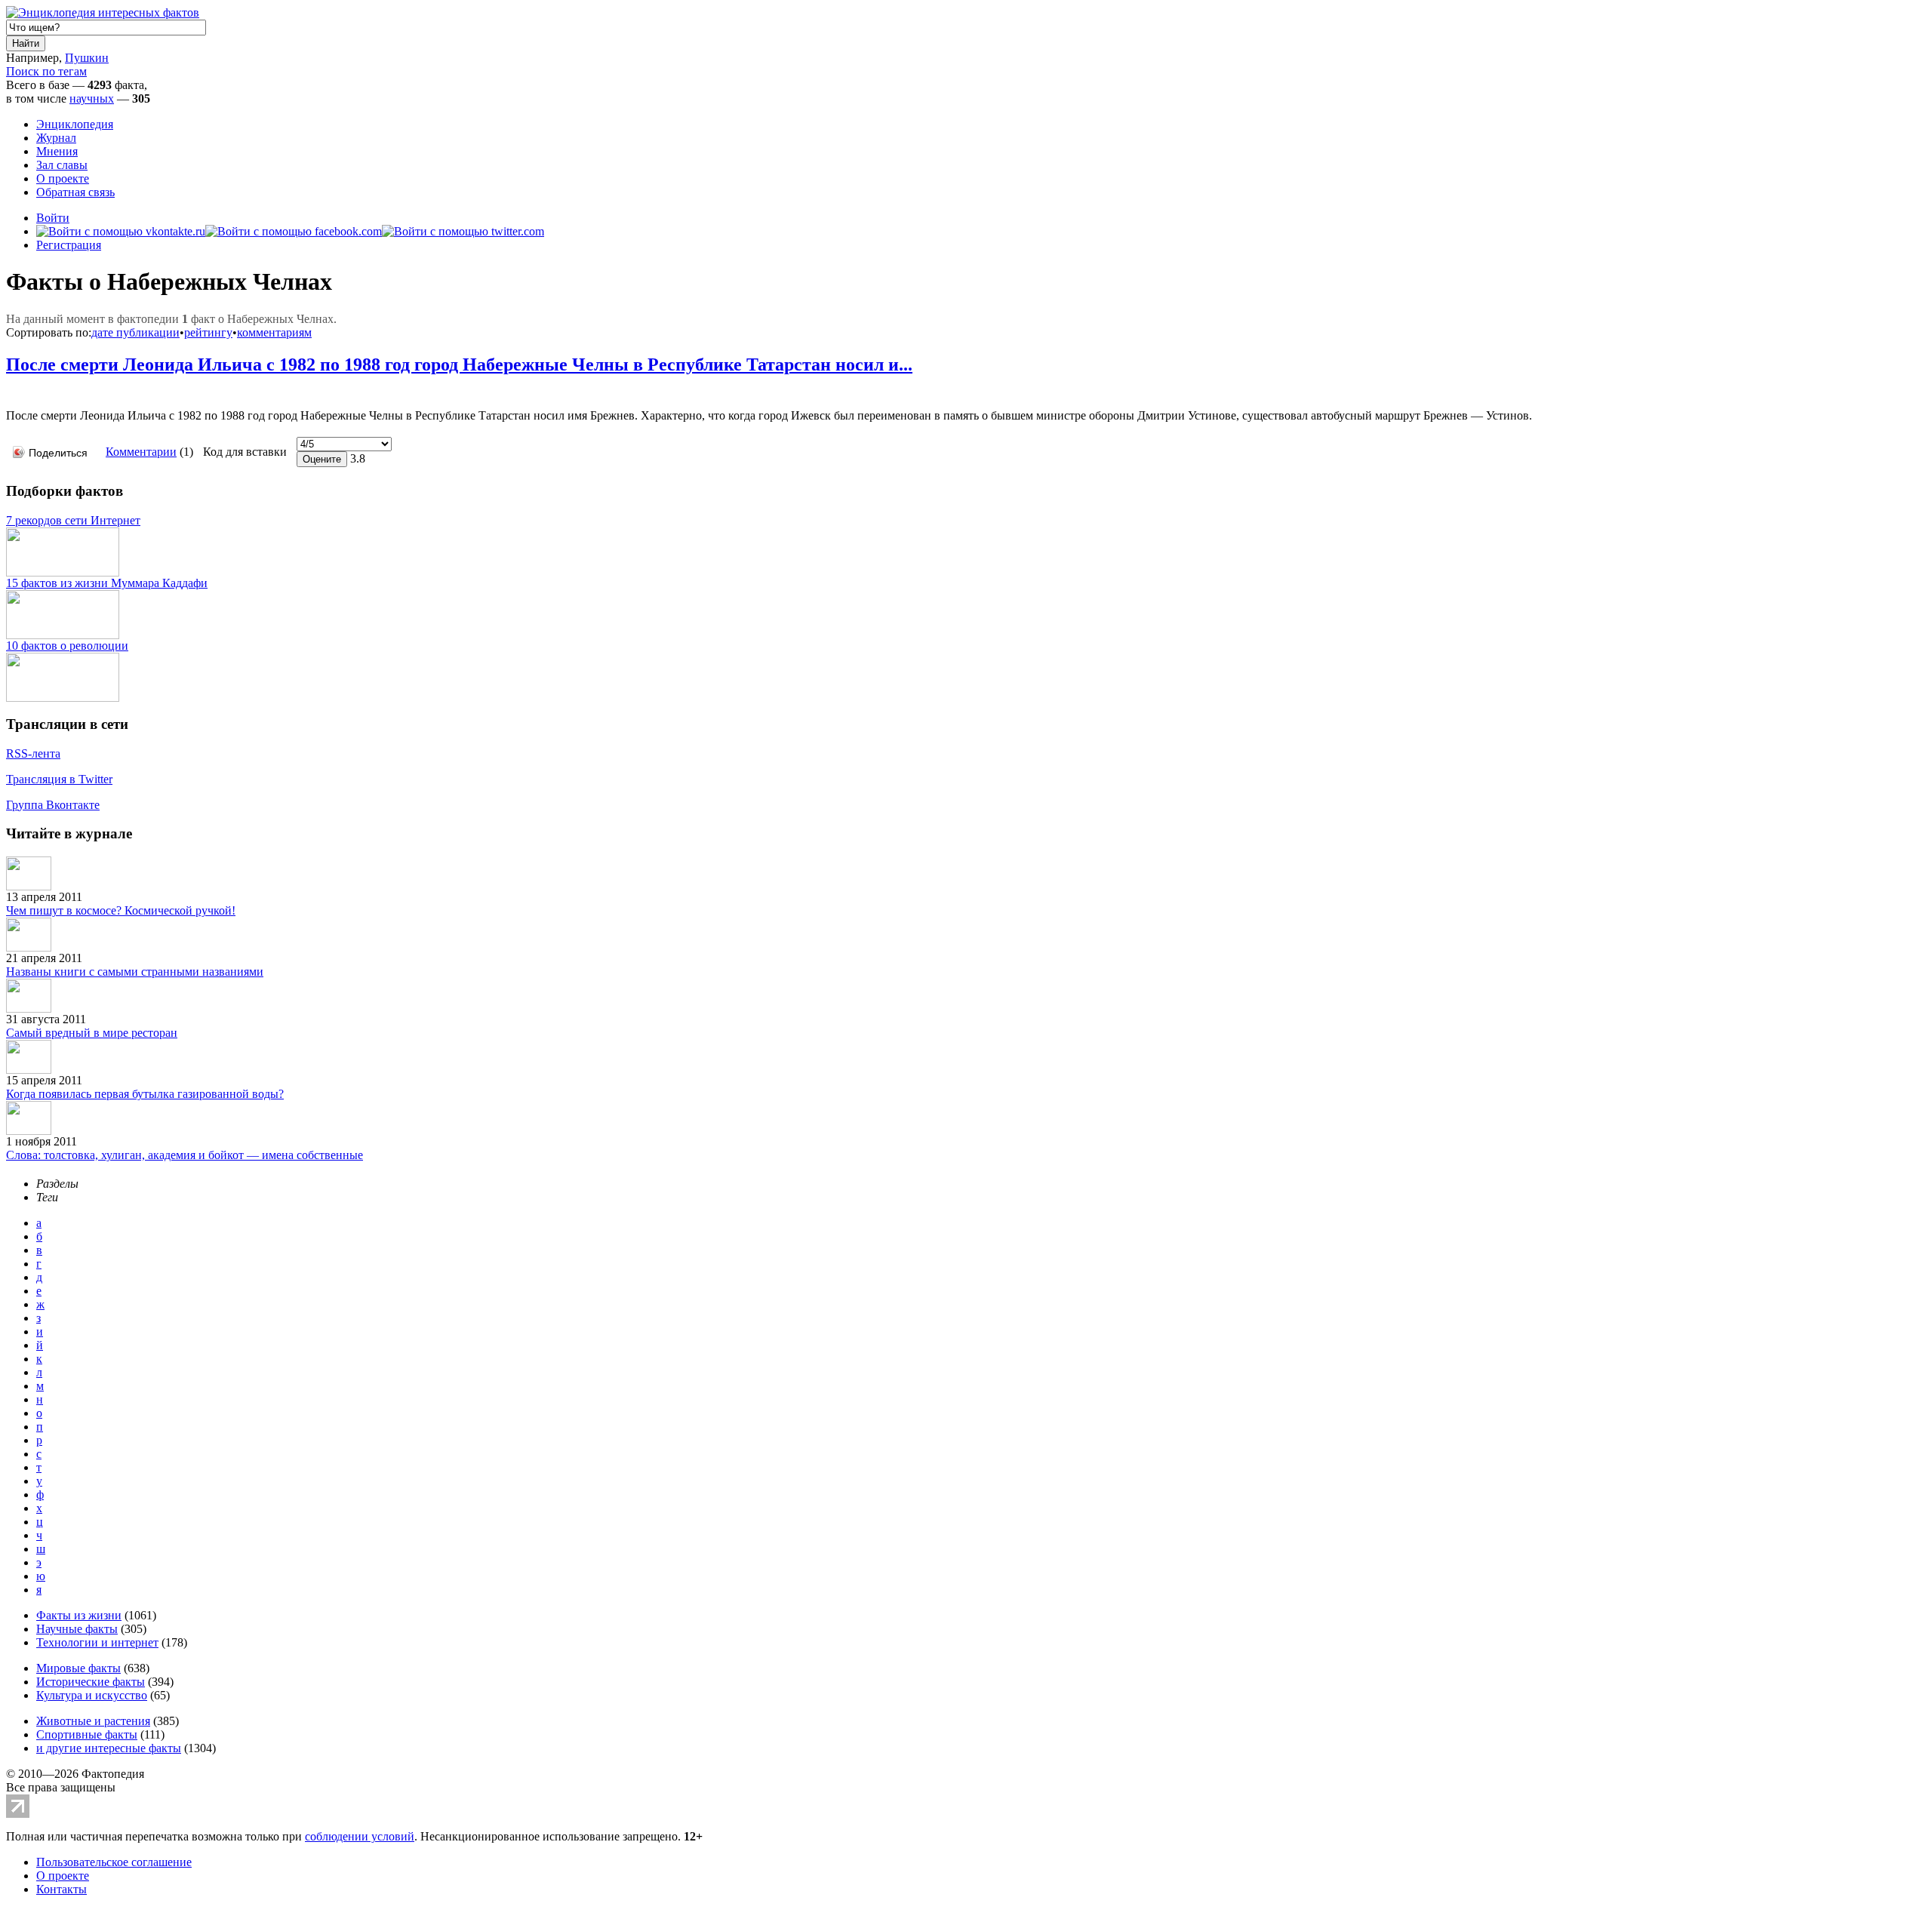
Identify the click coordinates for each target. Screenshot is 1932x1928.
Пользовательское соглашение (114, 1862)
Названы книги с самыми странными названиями (135, 972)
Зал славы (62, 165)
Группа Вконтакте (53, 805)
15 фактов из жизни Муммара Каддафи (107, 583)
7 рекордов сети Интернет (73, 520)
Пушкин (87, 58)
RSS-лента (33, 753)
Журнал (56, 138)
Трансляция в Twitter (59, 779)
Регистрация (69, 245)
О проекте (63, 178)
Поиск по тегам (46, 71)
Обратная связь (75, 192)
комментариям (274, 332)
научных (92, 98)
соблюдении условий (360, 1836)
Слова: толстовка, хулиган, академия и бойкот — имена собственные (185, 1155)
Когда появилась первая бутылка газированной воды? (145, 1094)
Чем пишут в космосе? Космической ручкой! (121, 910)
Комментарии (141, 452)
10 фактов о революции (67, 646)
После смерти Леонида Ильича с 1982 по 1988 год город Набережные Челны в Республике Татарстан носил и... (459, 364)
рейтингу (208, 332)
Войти (53, 218)
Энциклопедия (75, 124)
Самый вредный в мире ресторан (92, 1033)
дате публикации (135, 332)
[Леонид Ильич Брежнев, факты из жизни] (10, 393)
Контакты (62, 1889)
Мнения (57, 151)
